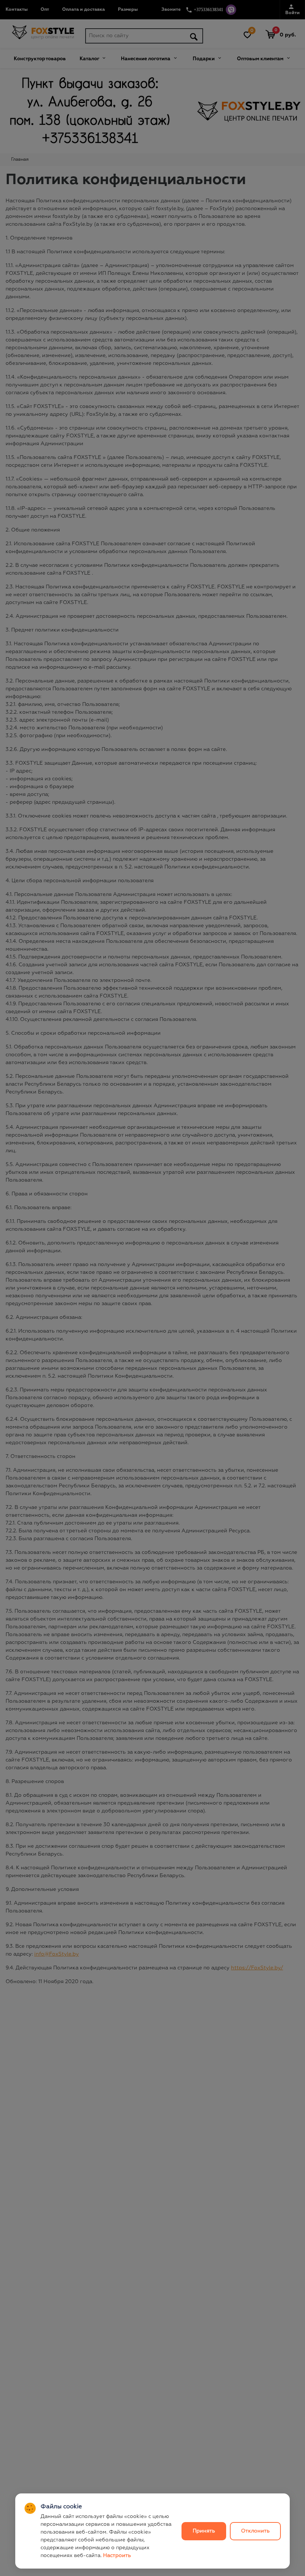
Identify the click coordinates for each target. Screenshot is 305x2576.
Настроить (117, 2556)
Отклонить (255, 2531)
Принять (204, 2531)
